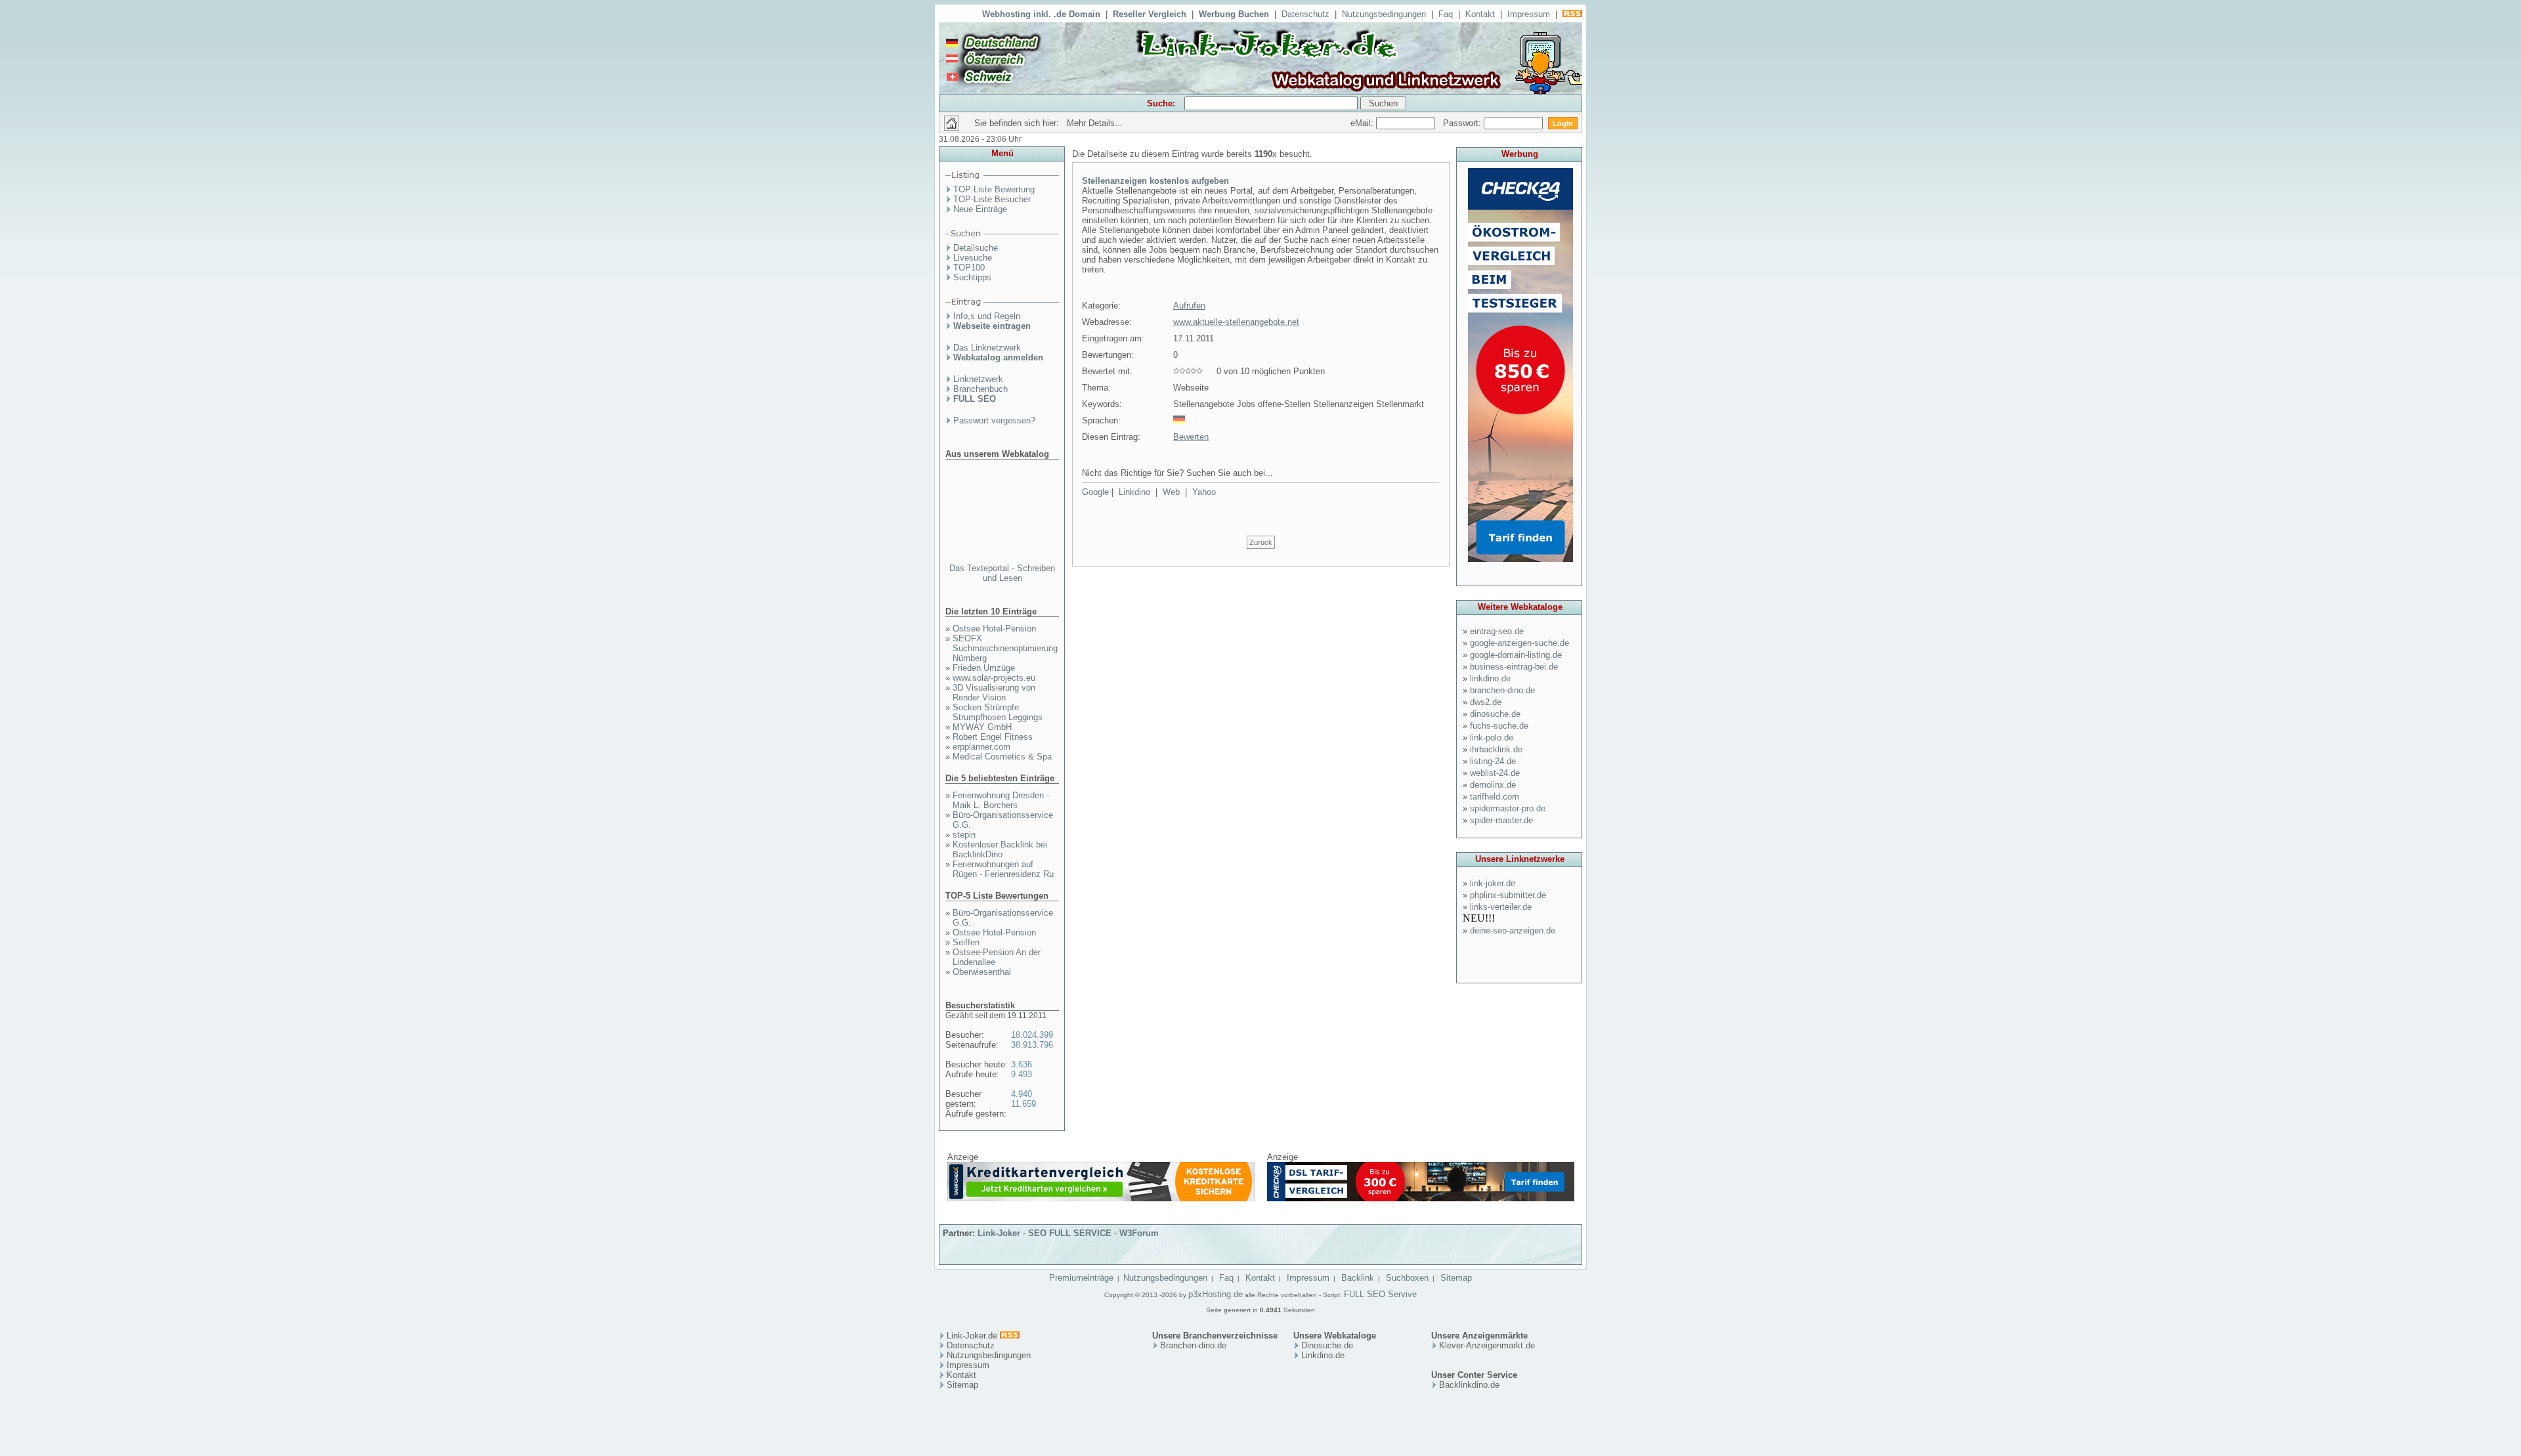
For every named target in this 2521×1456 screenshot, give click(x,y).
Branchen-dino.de (1193, 1345)
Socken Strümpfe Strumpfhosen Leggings (998, 712)
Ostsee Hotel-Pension (994, 629)
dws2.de (1486, 702)
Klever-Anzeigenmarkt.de (1487, 1345)
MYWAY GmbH (982, 727)
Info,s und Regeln (987, 316)
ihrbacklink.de (1496, 749)
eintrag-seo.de (1497, 631)
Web (1171, 492)
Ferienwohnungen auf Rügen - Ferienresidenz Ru (1003, 869)
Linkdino (1134, 492)
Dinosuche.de (1327, 1345)
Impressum (1529, 14)
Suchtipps (972, 277)
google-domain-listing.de (1516, 655)
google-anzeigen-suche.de (1519, 643)
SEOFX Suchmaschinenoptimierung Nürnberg (1005, 648)
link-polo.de (1492, 738)
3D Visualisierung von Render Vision (994, 693)
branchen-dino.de (1502, 690)
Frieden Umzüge (984, 668)
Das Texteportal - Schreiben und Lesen (1002, 573)
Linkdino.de (1323, 1355)
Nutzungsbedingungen (1384, 14)
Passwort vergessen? (994, 420)
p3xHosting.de (1216, 1294)
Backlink (1358, 1278)
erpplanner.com (981, 747)
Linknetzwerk (978, 379)
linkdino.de (1490, 678)
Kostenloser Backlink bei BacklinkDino (1000, 849)
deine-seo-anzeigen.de (1513, 931)
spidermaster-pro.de (1508, 808)
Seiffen (966, 942)
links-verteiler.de (1501, 907)
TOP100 (969, 268)
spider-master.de (1501, 820)
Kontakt (1480, 14)
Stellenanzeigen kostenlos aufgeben (1155, 181)
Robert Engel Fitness (993, 737)
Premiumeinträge (1081, 1278)
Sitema (960, 1385)
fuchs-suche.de (1499, 726)
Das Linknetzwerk (987, 348)
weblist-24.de (1495, 773)
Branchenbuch (980, 389)
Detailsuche (976, 248)
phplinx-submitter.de (1508, 895)
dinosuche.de (1495, 714)
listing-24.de (1493, 761)
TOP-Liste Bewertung (994, 189)
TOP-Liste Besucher (992, 199)
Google (1095, 492)
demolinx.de (1493, 785)
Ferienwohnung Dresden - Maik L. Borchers (1001, 800)
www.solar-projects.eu (994, 678)
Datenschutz (1305, 14)
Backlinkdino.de (1469, 1385)
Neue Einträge (980, 209)
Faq (1446, 14)
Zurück (1261, 542)
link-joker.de (1493, 883)
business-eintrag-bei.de (1514, 667)
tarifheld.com (1495, 797)
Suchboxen (1407, 1278)
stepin (964, 835)
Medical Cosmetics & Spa (1002, 757)
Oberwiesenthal (982, 972)
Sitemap (1456, 1278)
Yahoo (1204, 492)
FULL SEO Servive (1380, 1294)
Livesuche (973, 258)
